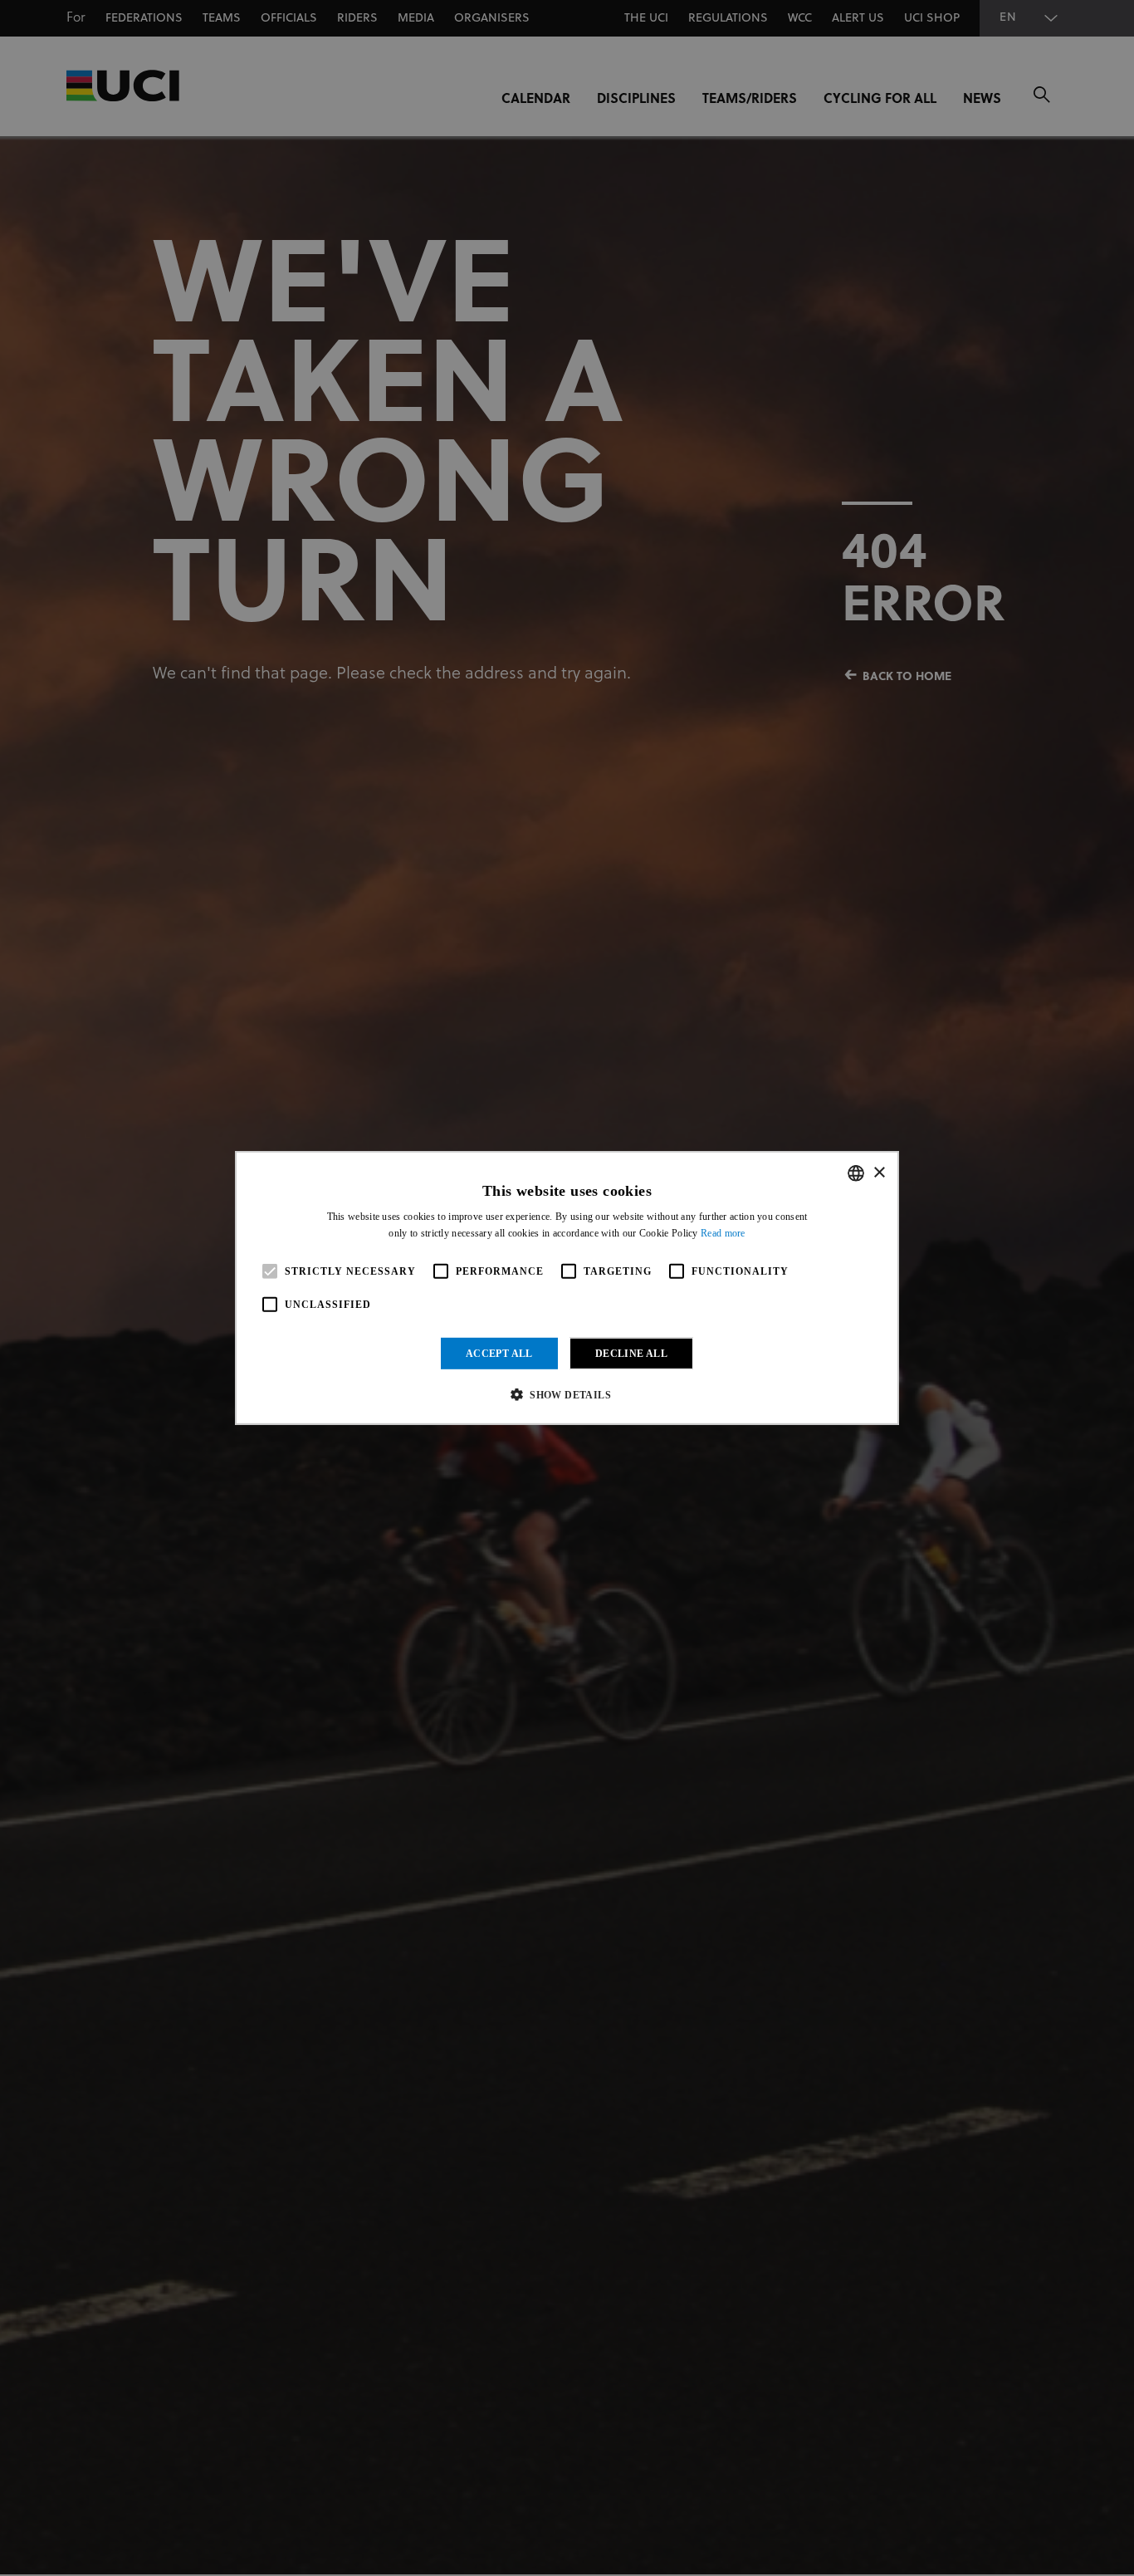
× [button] (879, 1172)
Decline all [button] (631, 1354)
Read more (723, 1233)
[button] (567, 1394)
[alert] (567, 1288)
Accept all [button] (499, 1354)
